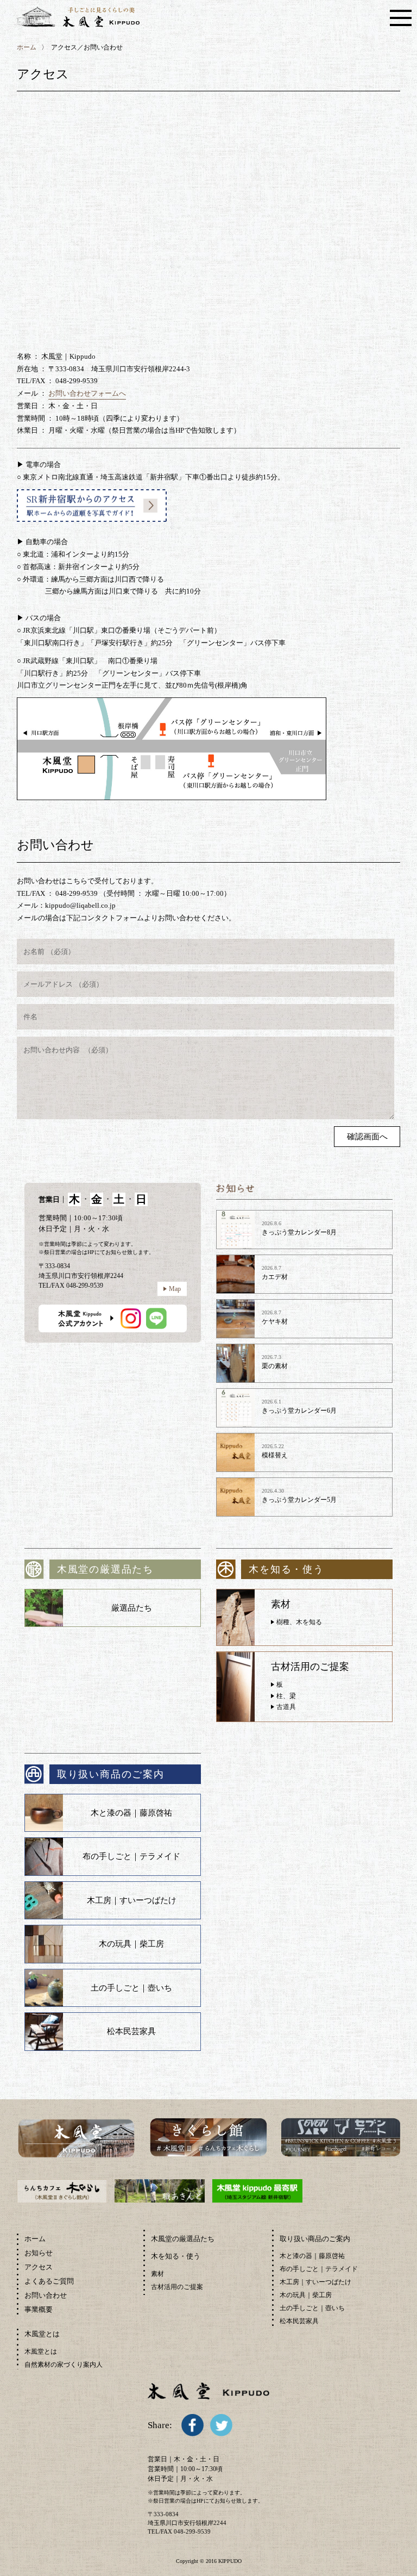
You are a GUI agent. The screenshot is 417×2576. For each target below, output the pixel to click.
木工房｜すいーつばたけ (132, 1900)
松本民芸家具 (131, 2031)
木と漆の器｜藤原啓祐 (131, 1813)
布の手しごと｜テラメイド (131, 1856)
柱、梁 (286, 1696)
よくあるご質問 (49, 2281)
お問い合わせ (46, 2295)
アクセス (39, 2267)
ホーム (27, 47)
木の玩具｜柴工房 (131, 1944)
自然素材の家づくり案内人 (64, 2365)
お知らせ (39, 2253)
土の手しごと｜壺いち (131, 1988)
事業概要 (39, 2309)
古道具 (286, 1707)
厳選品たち (132, 1608)
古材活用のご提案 (177, 2287)
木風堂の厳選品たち (183, 2239)
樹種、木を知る (299, 1622)
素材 (157, 2274)
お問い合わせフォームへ (87, 393)
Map (175, 1289)
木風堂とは (41, 2352)
